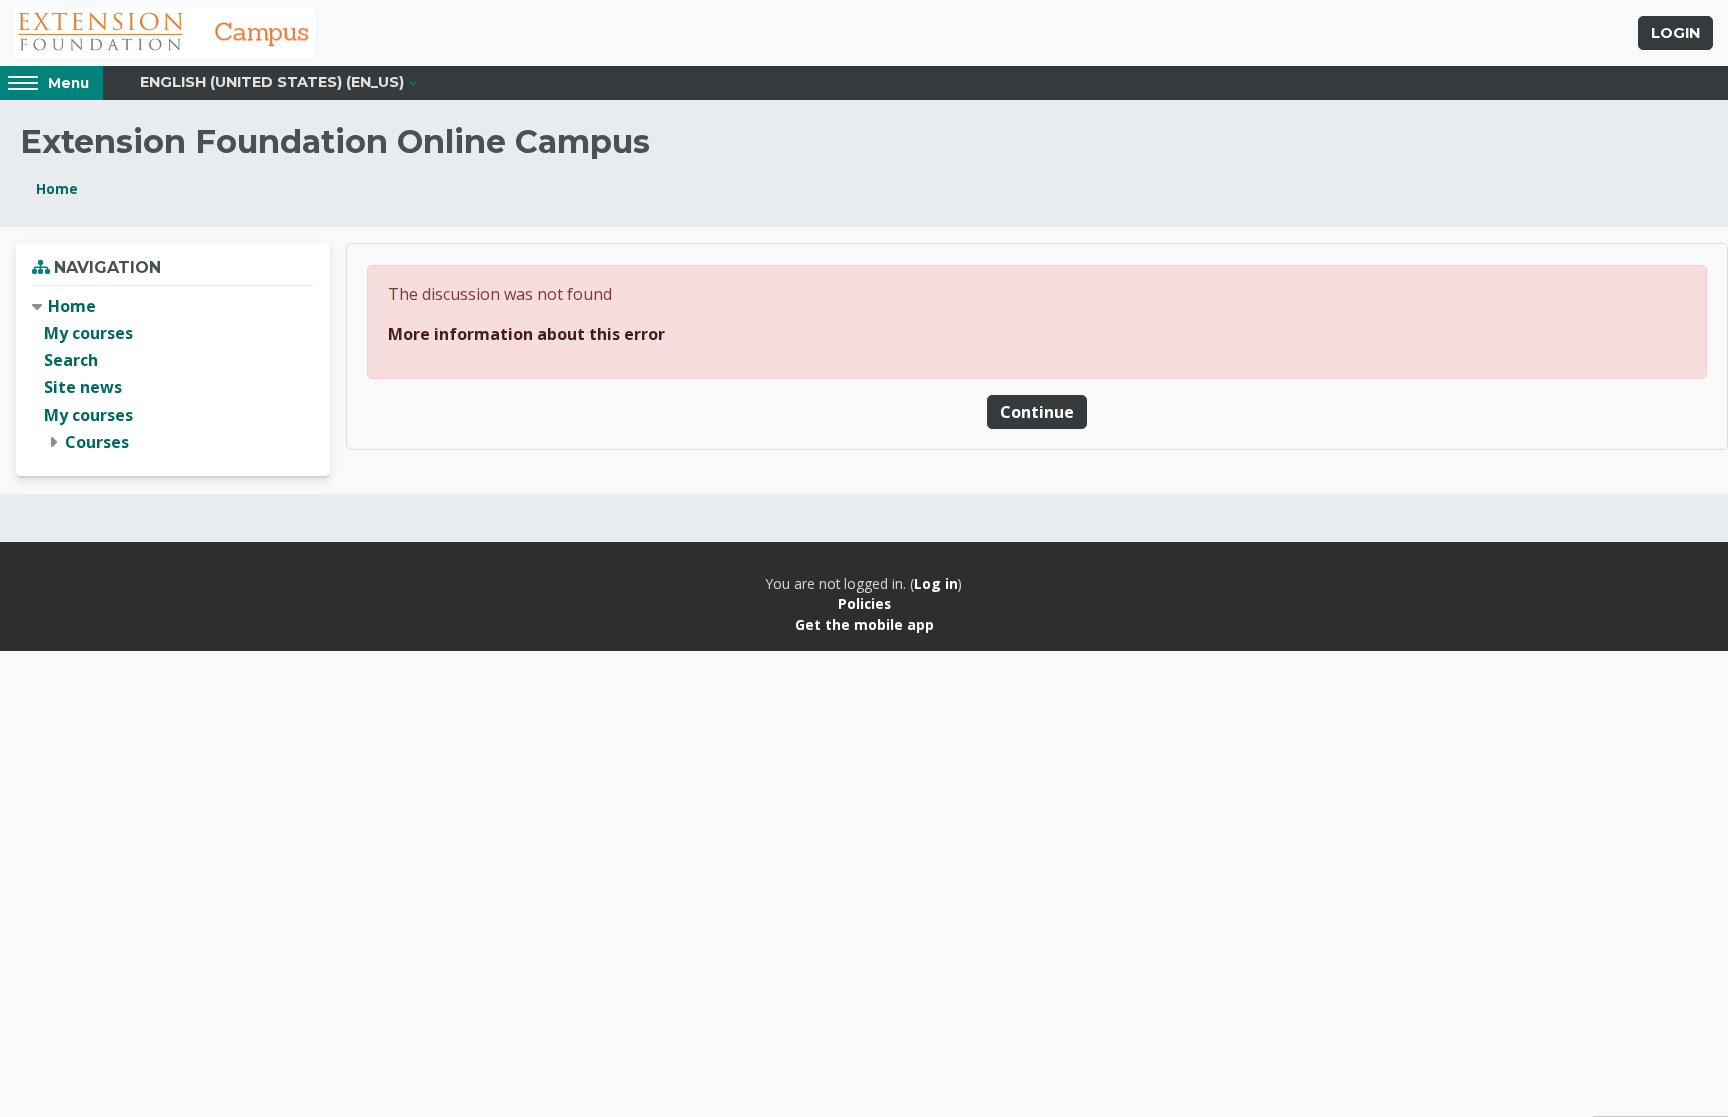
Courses (97, 442)
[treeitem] (173, 374)
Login (1675, 33)
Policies (864, 603)
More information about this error (526, 334)
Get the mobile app (864, 624)
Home (57, 188)
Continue (1037, 412)
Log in (936, 583)
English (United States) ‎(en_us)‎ (272, 82)
